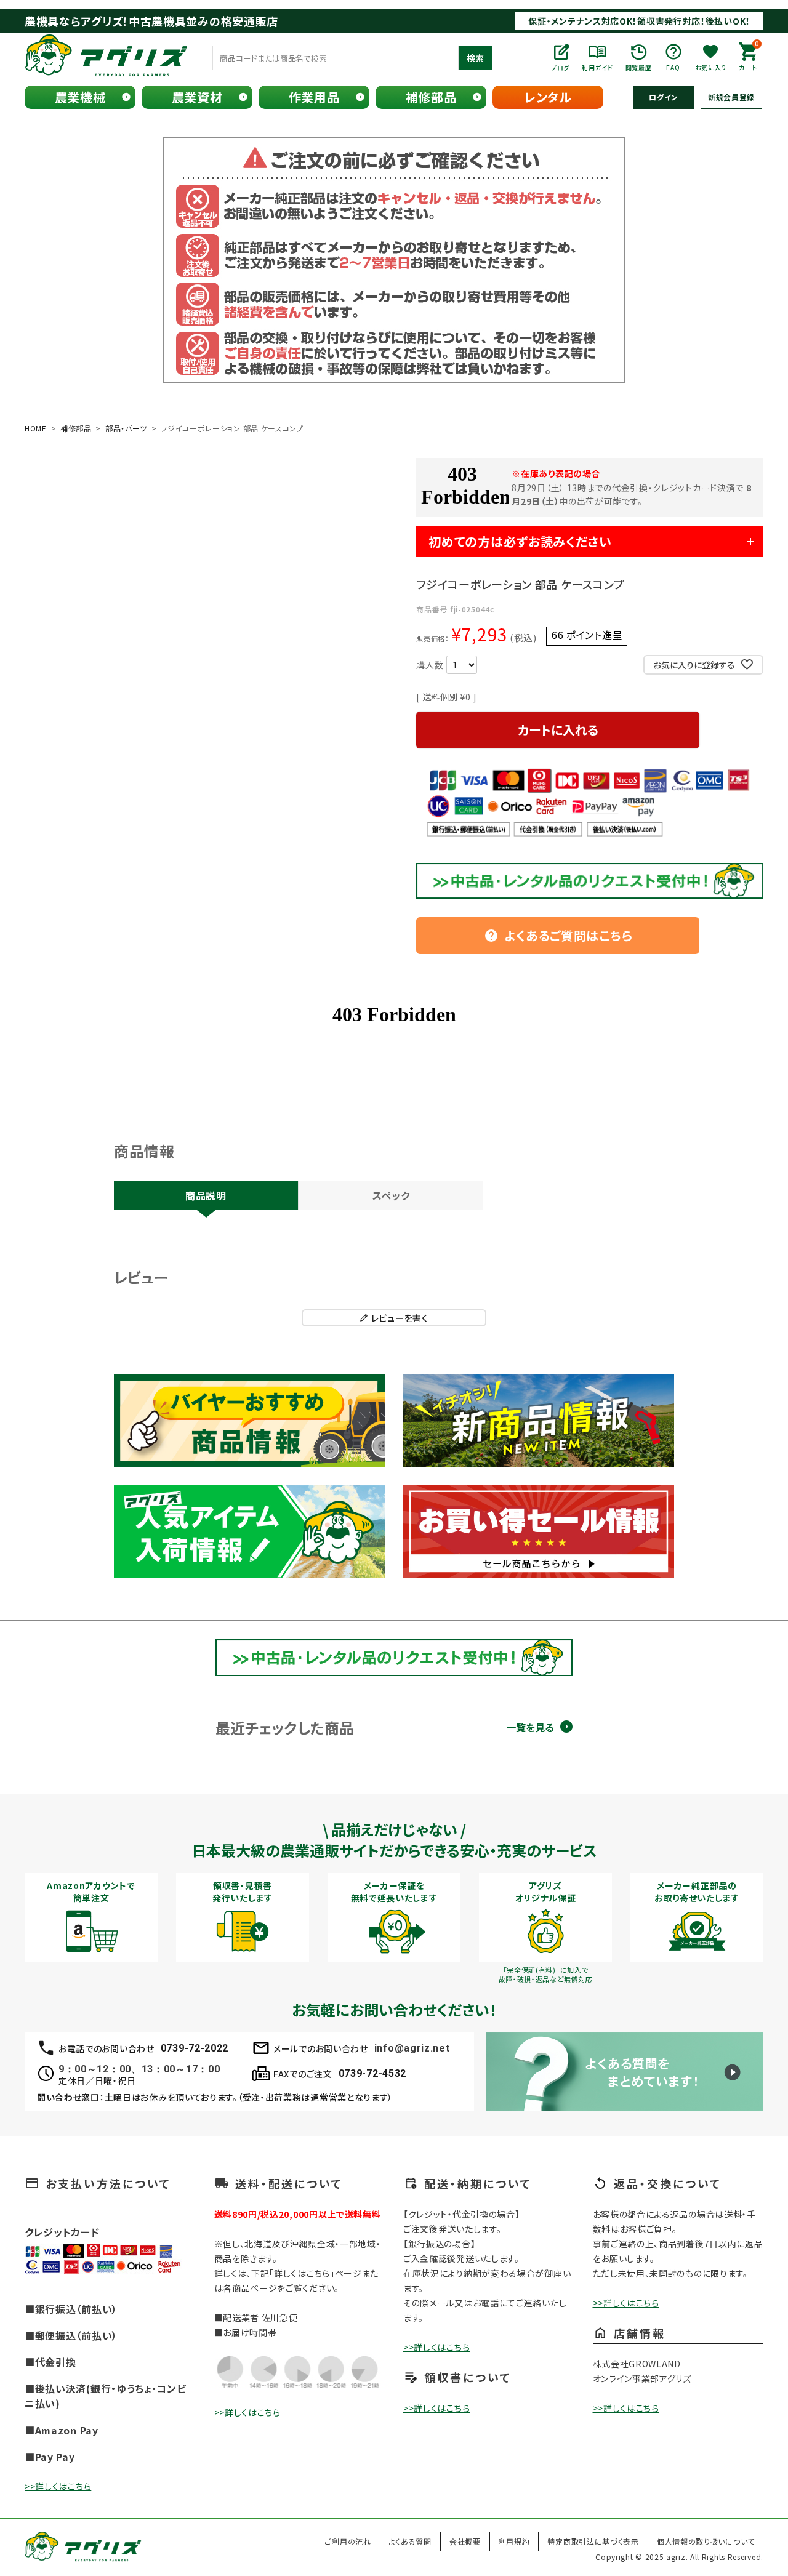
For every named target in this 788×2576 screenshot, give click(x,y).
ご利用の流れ (348, 2541)
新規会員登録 (731, 97)
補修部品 (431, 97)
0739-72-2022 (195, 2048)
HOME (36, 428)
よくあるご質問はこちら (558, 935)
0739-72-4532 (372, 2073)
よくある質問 (410, 2541)
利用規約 (514, 2541)
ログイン (664, 97)
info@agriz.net (412, 2048)
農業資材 (197, 97)
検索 (475, 58)
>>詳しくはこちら (58, 2486)
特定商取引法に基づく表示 (593, 2541)
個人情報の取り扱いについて (706, 2541)
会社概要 (465, 2541)
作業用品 (314, 97)
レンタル (548, 97)
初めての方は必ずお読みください (520, 541)
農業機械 (80, 97)
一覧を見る (530, 1727)
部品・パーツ (126, 428)
